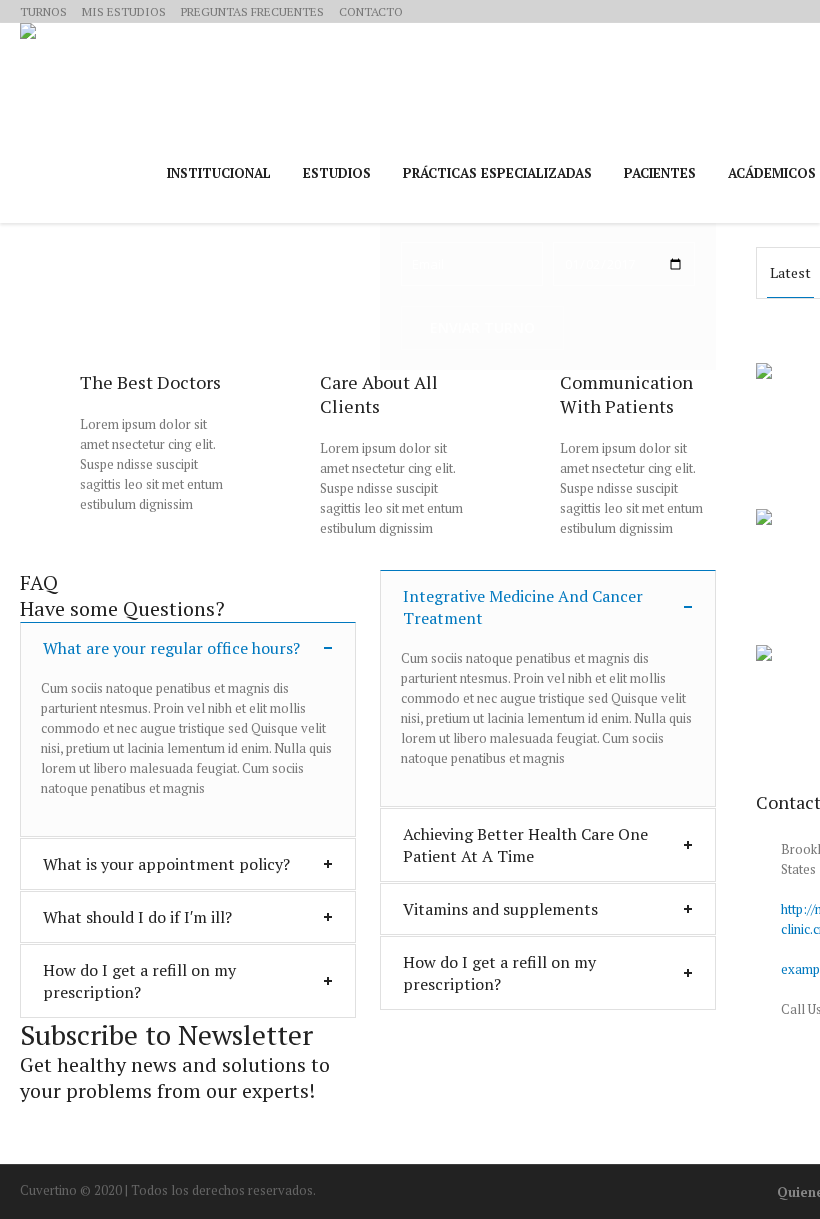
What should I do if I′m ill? (137, 917)
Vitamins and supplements (500, 909)
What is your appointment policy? (166, 864)
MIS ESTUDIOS (124, 11)
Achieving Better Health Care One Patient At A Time (525, 845)
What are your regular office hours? (171, 648)
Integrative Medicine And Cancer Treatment (523, 607)
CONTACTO (371, 11)
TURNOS (43, 11)
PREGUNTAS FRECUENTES (252, 11)
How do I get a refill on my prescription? (139, 981)
